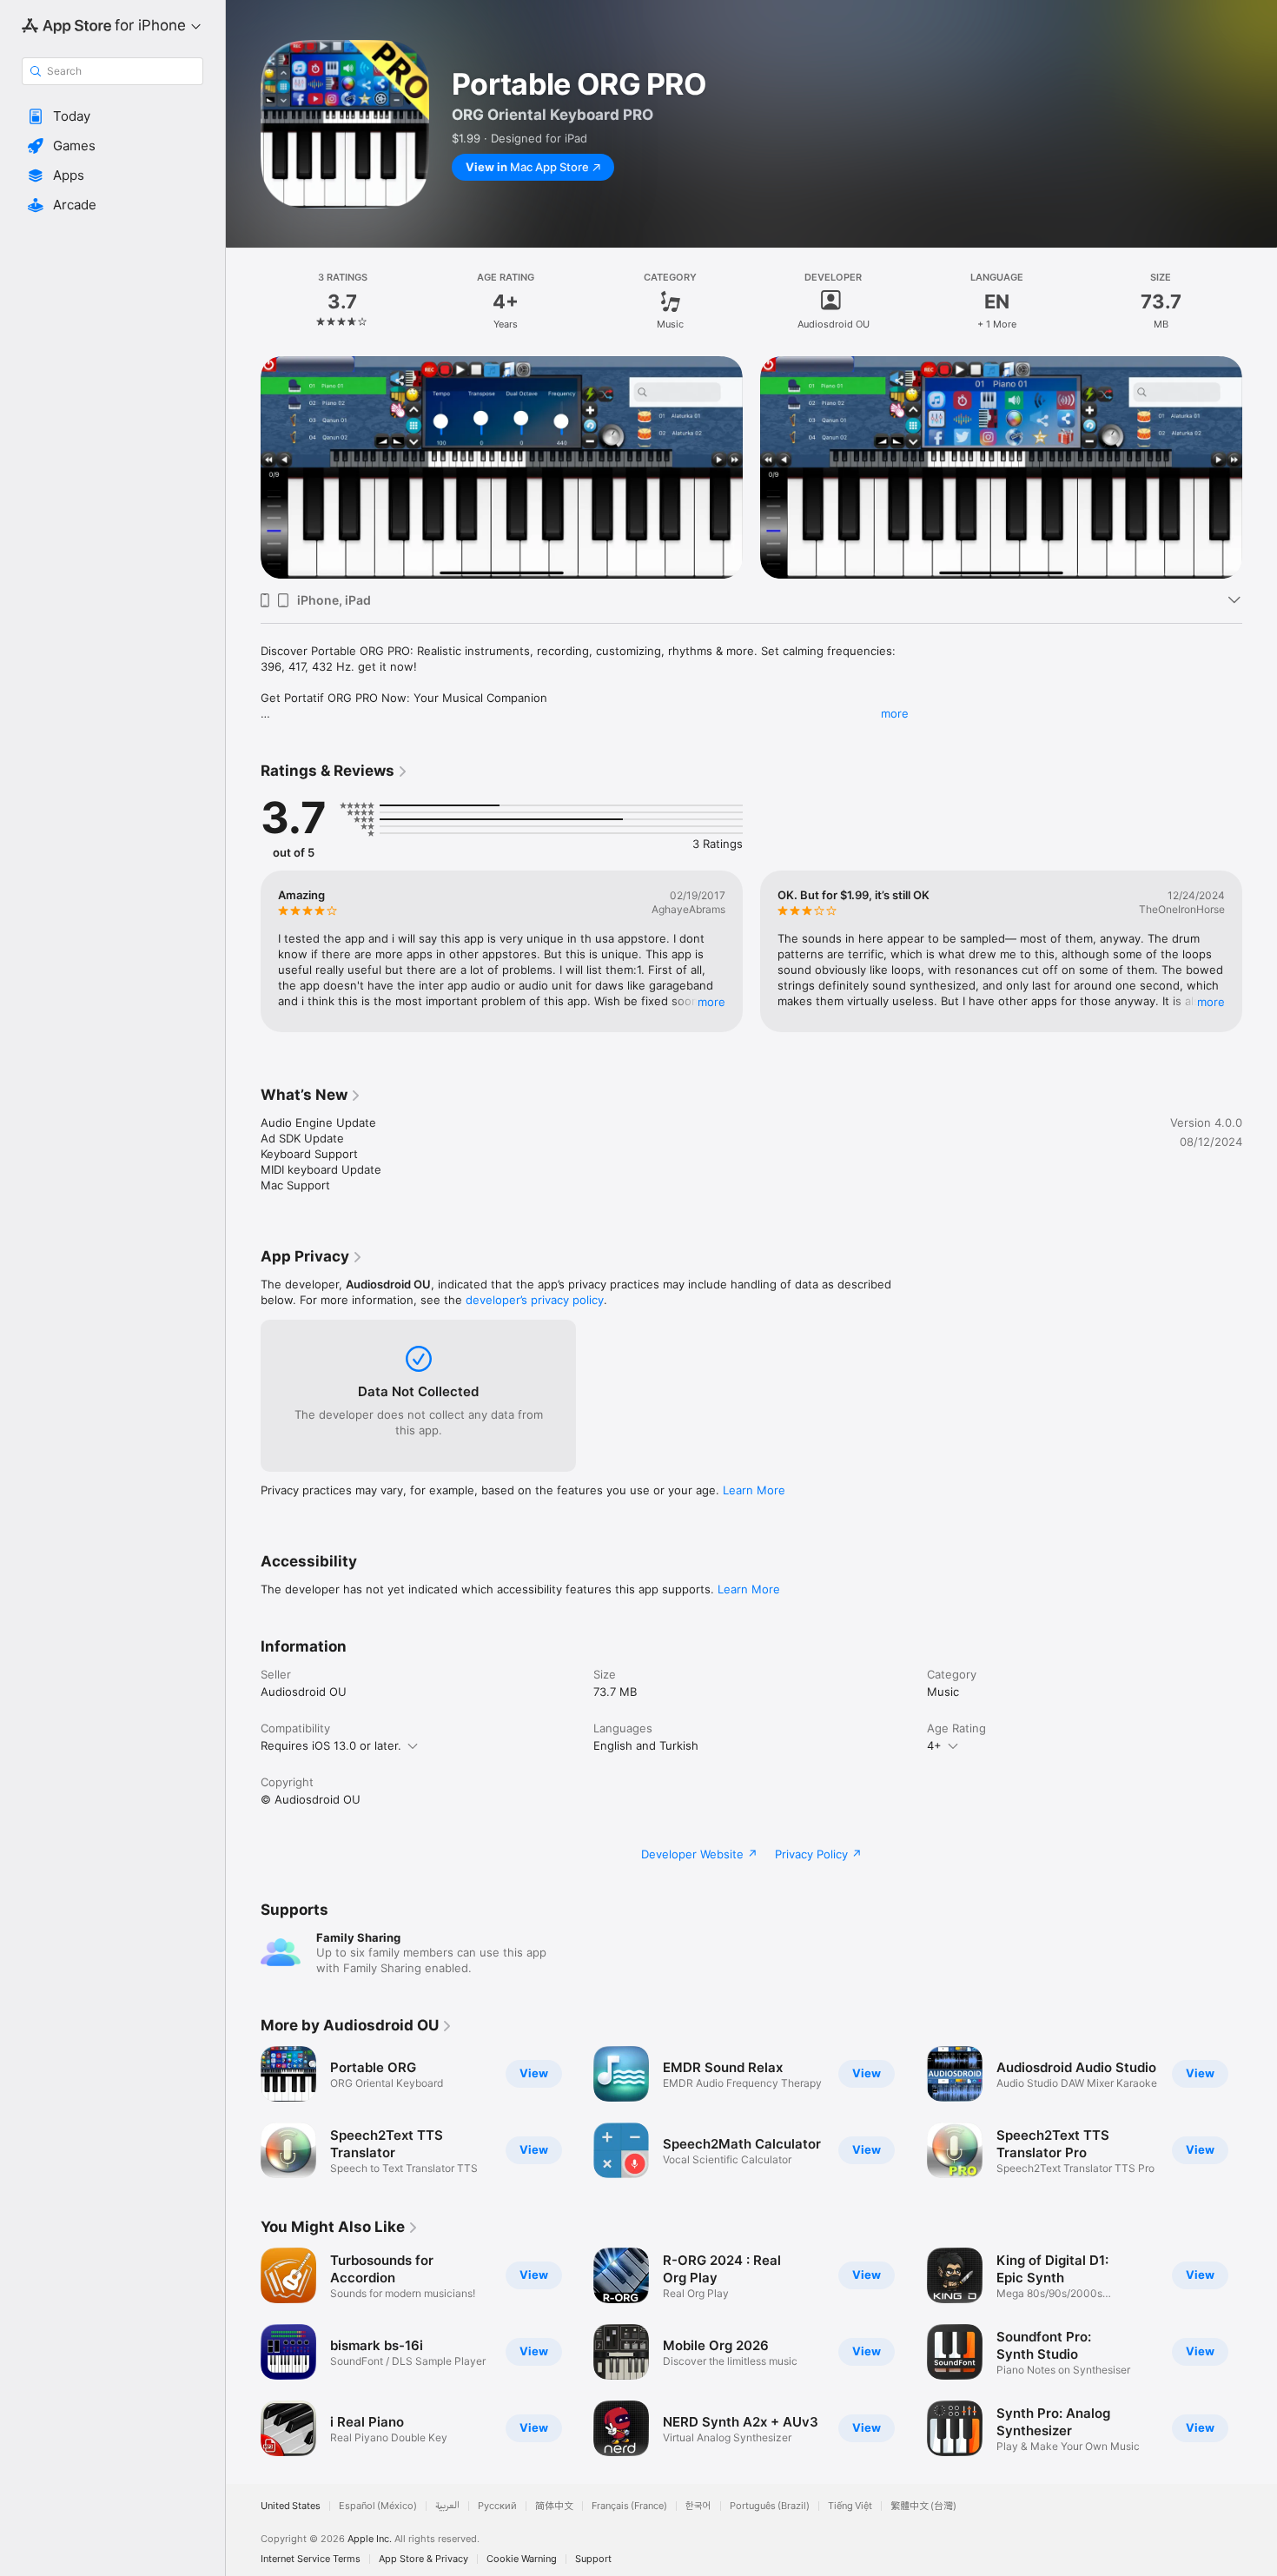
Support (593, 2559)
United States (291, 2506)
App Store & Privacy (423, 2559)
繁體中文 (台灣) (923, 2506)
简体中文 (554, 2506)
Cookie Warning (522, 2559)
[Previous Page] (243, 467)
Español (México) (378, 2506)
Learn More (754, 1490)
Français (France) (629, 2506)
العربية (447, 2506)
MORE (711, 1002)
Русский (497, 2506)
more (895, 713)
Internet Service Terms (311, 2559)
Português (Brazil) (770, 2506)
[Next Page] (1260, 467)
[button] (112, 116)
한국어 (698, 2506)
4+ (934, 1745)
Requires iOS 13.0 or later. (331, 1745)
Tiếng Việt (850, 2506)
